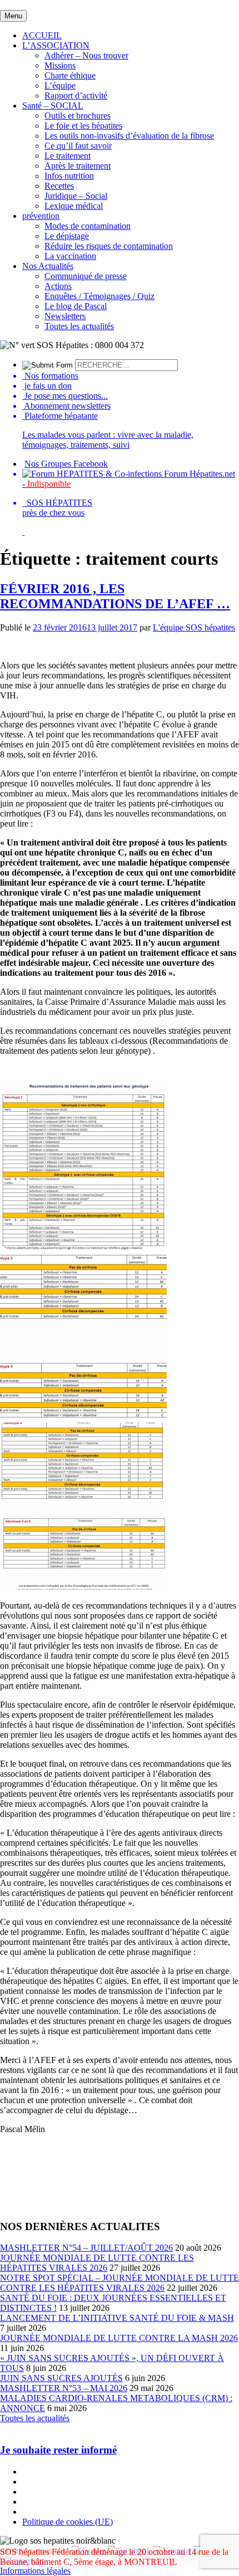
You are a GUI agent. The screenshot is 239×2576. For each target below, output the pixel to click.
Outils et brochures (78, 116)
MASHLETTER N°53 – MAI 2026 (64, 2388)
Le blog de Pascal (76, 306)
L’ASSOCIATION (56, 45)
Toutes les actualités (79, 326)
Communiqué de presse (86, 276)
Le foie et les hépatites (83, 126)
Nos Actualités (48, 266)
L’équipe (60, 85)
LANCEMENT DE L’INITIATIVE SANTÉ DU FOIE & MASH (117, 2318)
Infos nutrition (69, 176)
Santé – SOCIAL (53, 106)
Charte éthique (70, 75)
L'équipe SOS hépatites (194, 627)
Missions (60, 65)
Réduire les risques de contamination (109, 246)
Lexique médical (74, 206)
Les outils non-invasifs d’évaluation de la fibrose (129, 136)
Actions (58, 286)
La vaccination (70, 256)
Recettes (59, 186)
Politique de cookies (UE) (68, 2522)
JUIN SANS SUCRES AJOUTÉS (61, 2378)
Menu (13, 16)
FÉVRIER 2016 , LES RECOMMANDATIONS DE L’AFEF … (115, 596)
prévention (41, 216)
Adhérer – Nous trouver (86, 55)
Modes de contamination (88, 226)
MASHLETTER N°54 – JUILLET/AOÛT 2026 (86, 2248)
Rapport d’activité (76, 96)
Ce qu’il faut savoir (78, 146)
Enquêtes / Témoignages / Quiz (99, 296)
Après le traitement (78, 166)
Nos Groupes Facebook (66, 464)
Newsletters (65, 316)
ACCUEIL (42, 35)
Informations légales (35, 2571)
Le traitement (68, 156)
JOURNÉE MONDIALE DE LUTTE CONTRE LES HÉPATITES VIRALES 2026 (97, 2263)
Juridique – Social (76, 196)
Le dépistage (67, 236)
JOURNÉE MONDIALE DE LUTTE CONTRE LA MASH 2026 (119, 2338)
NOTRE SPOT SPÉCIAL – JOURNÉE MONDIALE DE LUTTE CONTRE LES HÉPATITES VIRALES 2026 (120, 2283)
